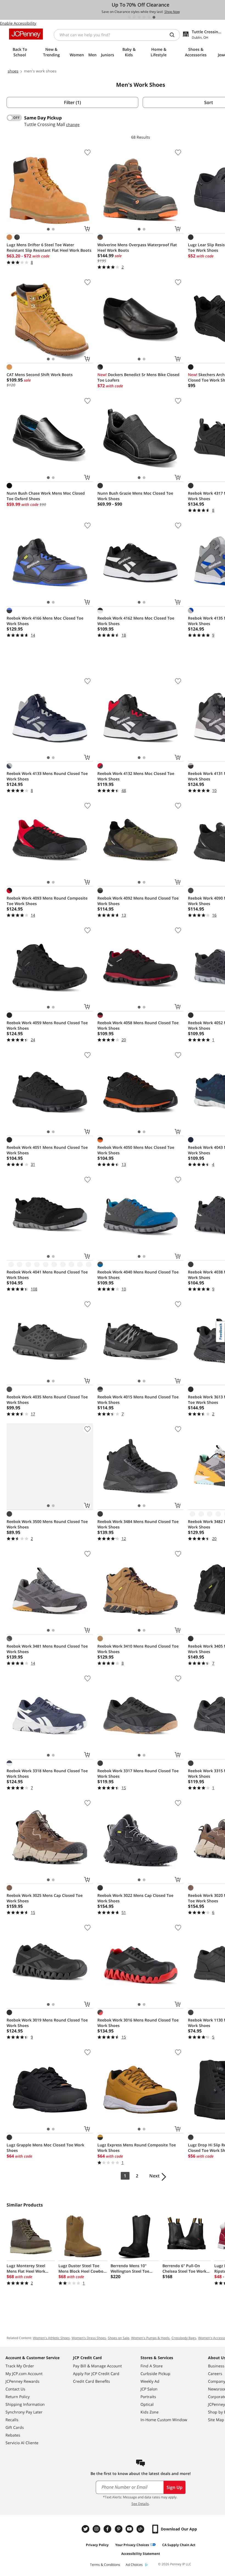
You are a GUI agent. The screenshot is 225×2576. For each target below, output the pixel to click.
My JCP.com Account (24, 2374)
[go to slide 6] (154, 17)
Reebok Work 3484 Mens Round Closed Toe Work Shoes (138, 1524)
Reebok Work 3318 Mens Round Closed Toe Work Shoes (47, 1773)
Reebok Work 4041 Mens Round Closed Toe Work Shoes (47, 1275)
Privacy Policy (97, 2545)
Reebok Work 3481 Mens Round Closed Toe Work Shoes (47, 1649)
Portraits (148, 2397)
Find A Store (152, 2366)
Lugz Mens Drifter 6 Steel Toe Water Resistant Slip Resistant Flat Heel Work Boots (49, 247)
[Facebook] (108, 2529)
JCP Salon (149, 2389)
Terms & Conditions (105, 2565)
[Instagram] (97, 2529)
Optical (147, 2404)
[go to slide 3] (139, 17)
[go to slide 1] (129, 17)
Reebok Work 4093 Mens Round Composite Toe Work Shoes (47, 901)
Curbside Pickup (155, 2374)
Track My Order (20, 2366)
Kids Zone (150, 2412)
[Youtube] (130, 2529)
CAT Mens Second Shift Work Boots (40, 375)
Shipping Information (25, 2404)
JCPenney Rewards (22, 2381)
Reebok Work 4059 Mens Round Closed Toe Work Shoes (47, 1025)
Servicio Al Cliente (22, 2443)
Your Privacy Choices (132, 2545)
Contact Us (15, 2389)
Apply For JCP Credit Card (96, 2374)
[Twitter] (86, 2529)
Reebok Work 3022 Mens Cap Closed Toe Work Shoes (135, 1898)
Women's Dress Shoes (89, 2338)
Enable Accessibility (18, 23)
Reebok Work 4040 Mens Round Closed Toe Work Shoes (138, 1275)
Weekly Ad (150, 2381)
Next (154, 2176)
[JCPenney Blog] (141, 2529)
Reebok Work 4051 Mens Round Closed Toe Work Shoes (47, 1150)
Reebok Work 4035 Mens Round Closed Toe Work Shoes (47, 1400)
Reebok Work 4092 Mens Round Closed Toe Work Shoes (138, 901)
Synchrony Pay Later (24, 2412)
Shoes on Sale (119, 2338)
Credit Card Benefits (92, 2381)
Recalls (12, 2420)
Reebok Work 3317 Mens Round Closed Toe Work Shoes (138, 1773)
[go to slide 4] (144, 17)
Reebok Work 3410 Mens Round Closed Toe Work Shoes (138, 1649)
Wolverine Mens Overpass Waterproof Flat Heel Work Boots (137, 247)
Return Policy (18, 2397)
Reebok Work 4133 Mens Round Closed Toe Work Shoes (47, 776)
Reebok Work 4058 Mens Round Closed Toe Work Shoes (138, 1025)
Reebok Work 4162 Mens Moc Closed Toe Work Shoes (136, 621)
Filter (72, 102)
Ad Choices (134, 2565)
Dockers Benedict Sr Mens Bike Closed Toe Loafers (138, 377)
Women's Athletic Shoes (51, 2338)
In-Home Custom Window (164, 2420)
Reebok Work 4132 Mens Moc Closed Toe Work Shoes (136, 776)
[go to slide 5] (149, 17)
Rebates (13, 2435)
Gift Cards (15, 2427)
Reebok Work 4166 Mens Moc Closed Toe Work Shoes (45, 621)
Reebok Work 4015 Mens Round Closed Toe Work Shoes (138, 1400)
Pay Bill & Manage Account (97, 2366)
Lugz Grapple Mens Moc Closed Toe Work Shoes (45, 2148)
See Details (140, 2504)
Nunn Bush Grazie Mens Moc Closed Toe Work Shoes (135, 496)
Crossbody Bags (184, 2338)
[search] (174, 35)
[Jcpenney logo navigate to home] (26, 34)
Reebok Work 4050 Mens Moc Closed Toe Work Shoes (136, 1150)
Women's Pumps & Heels (150, 2338)
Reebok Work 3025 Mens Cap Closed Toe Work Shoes (45, 1898)
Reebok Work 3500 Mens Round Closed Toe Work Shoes (47, 1524)
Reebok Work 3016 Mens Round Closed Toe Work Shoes (138, 2023)
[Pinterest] (119, 2529)
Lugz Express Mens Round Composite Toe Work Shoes (137, 2148)
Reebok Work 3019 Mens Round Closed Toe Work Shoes (47, 2023)
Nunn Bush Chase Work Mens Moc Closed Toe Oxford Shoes (46, 496)
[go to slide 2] (134, 17)
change (73, 124)
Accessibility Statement (141, 2554)
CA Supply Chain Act (179, 2545)
